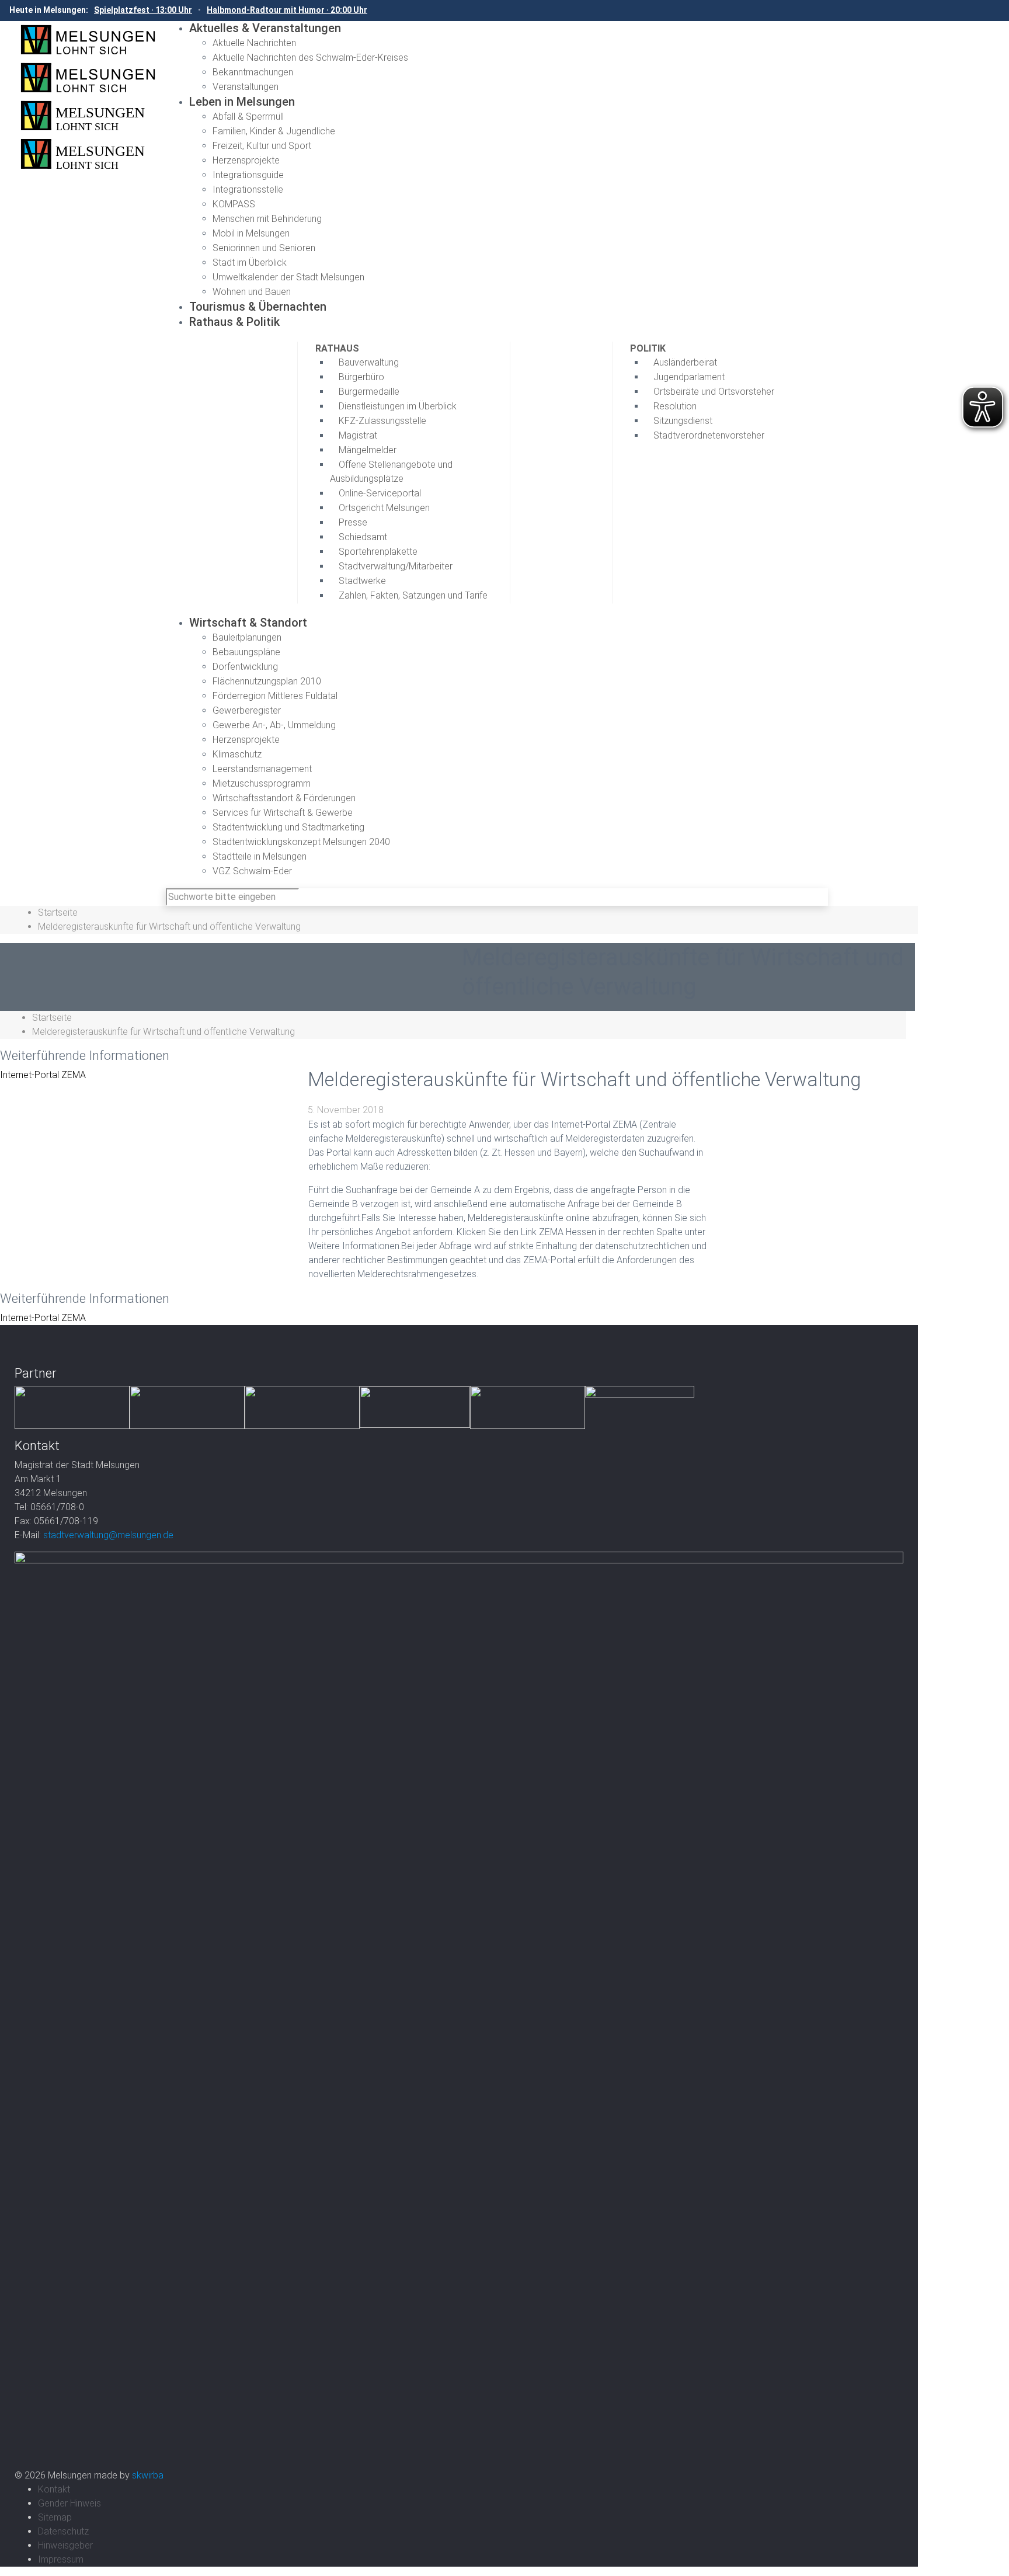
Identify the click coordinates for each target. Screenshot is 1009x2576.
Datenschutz (63, 2531)
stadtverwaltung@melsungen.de (108, 1535)
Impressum (61, 2559)
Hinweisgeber (65, 2545)
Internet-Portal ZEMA (43, 1075)
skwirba (148, 2475)
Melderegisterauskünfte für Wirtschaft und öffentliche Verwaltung (169, 927)
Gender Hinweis (69, 2503)
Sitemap (55, 2517)
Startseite (58, 912)
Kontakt (54, 2489)
